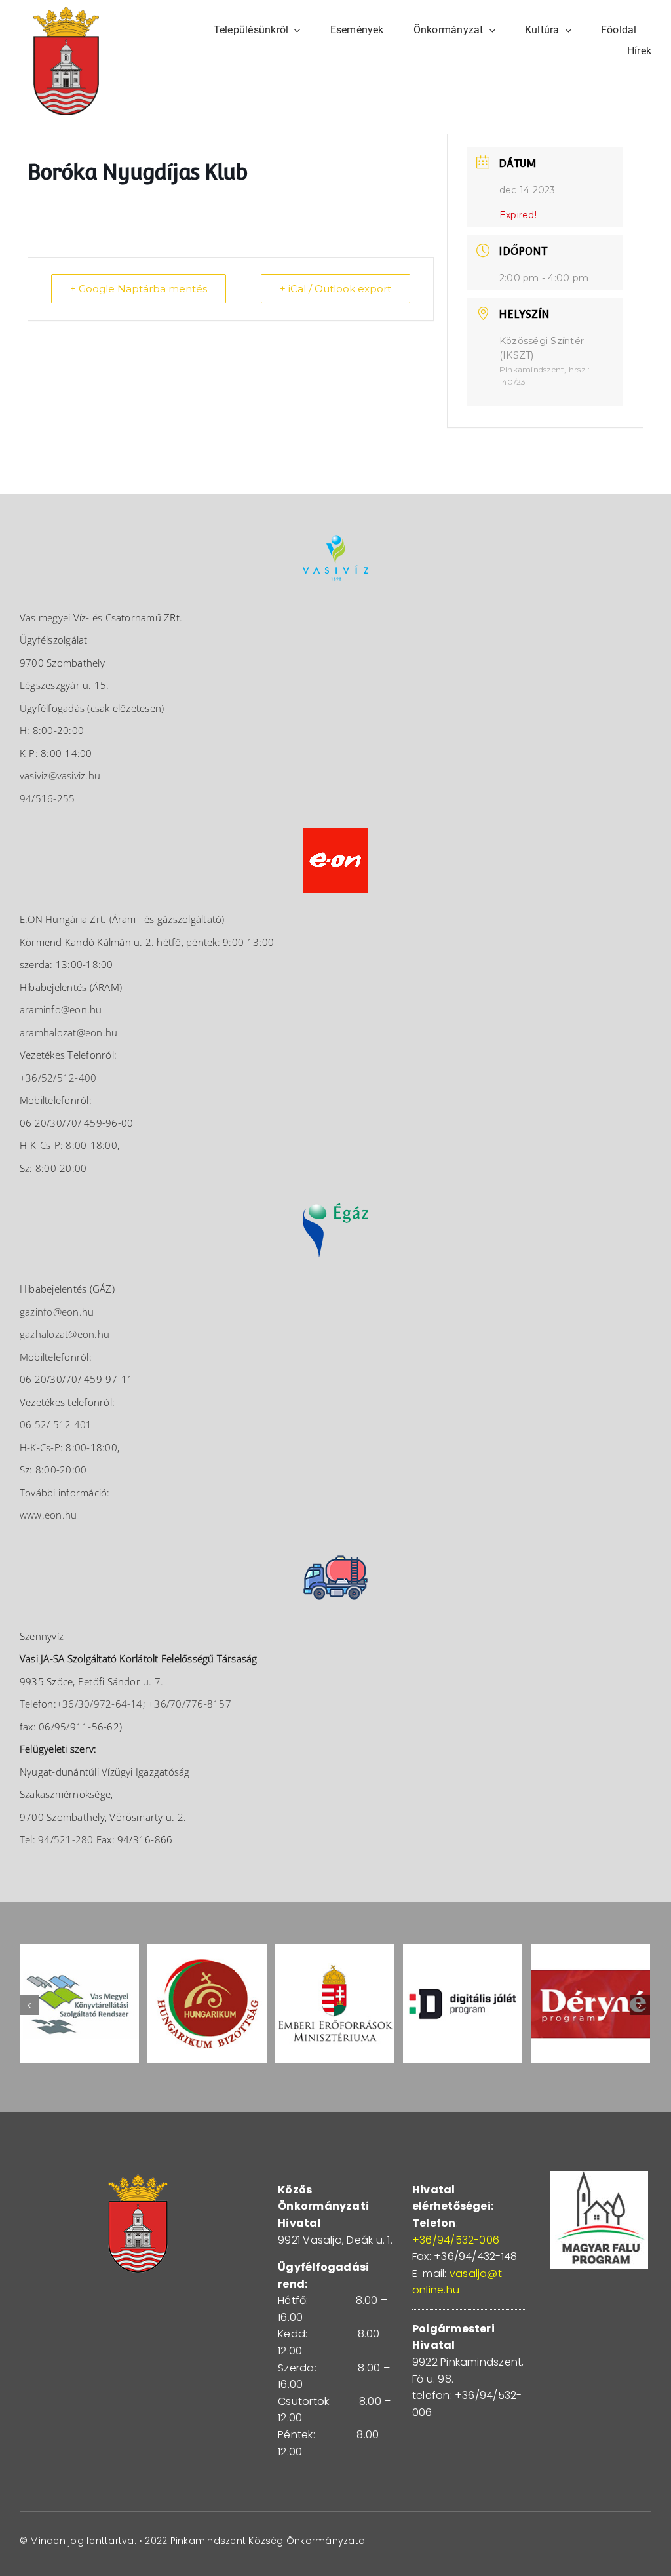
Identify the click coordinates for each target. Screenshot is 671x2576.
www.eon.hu (48, 1515)
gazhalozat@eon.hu (65, 1334)
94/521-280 (66, 1839)
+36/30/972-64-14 (100, 1704)
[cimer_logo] (66, 11)
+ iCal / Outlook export (335, 289)
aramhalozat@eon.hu (68, 1032)
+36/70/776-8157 (190, 1704)
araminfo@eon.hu (61, 1009)
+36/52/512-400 (58, 1078)
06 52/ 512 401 (56, 1424)
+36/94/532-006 (456, 2240)
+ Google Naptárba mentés (139, 289)
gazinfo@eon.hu (57, 1312)
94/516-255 (47, 798)
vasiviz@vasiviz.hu (60, 775)
